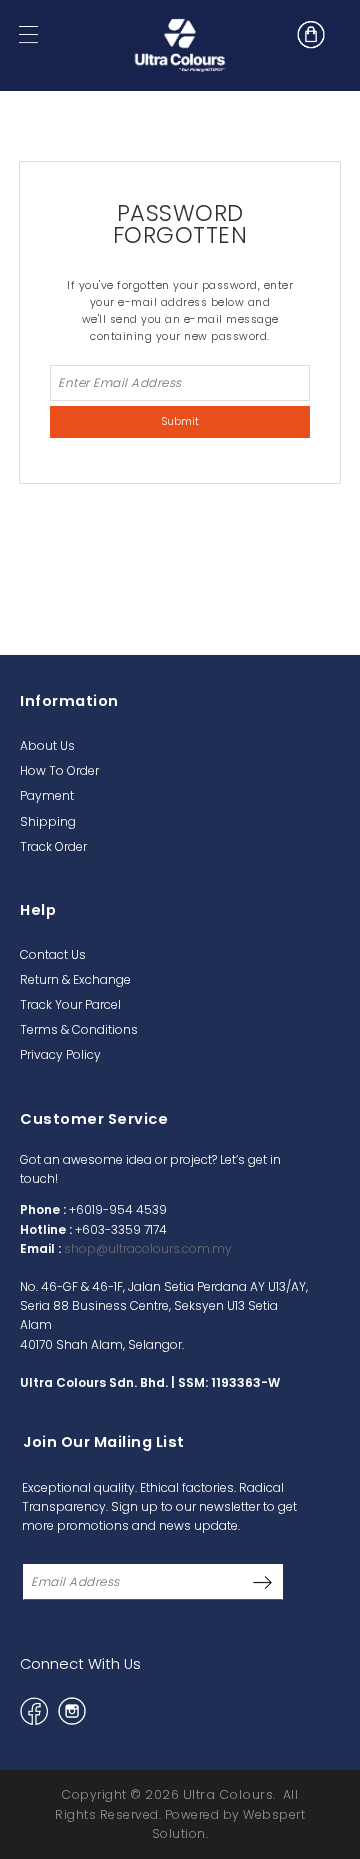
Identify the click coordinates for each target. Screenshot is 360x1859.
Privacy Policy (60, 1054)
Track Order (53, 846)
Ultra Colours (228, 1794)
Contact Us (53, 954)
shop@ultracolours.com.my (148, 1248)
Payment (47, 795)
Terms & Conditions (79, 1029)
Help (38, 910)
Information (69, 701)
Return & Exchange (75, 979)
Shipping (48, 821)
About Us (47, 745)
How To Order (59, 770)
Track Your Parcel (70, 1004)
